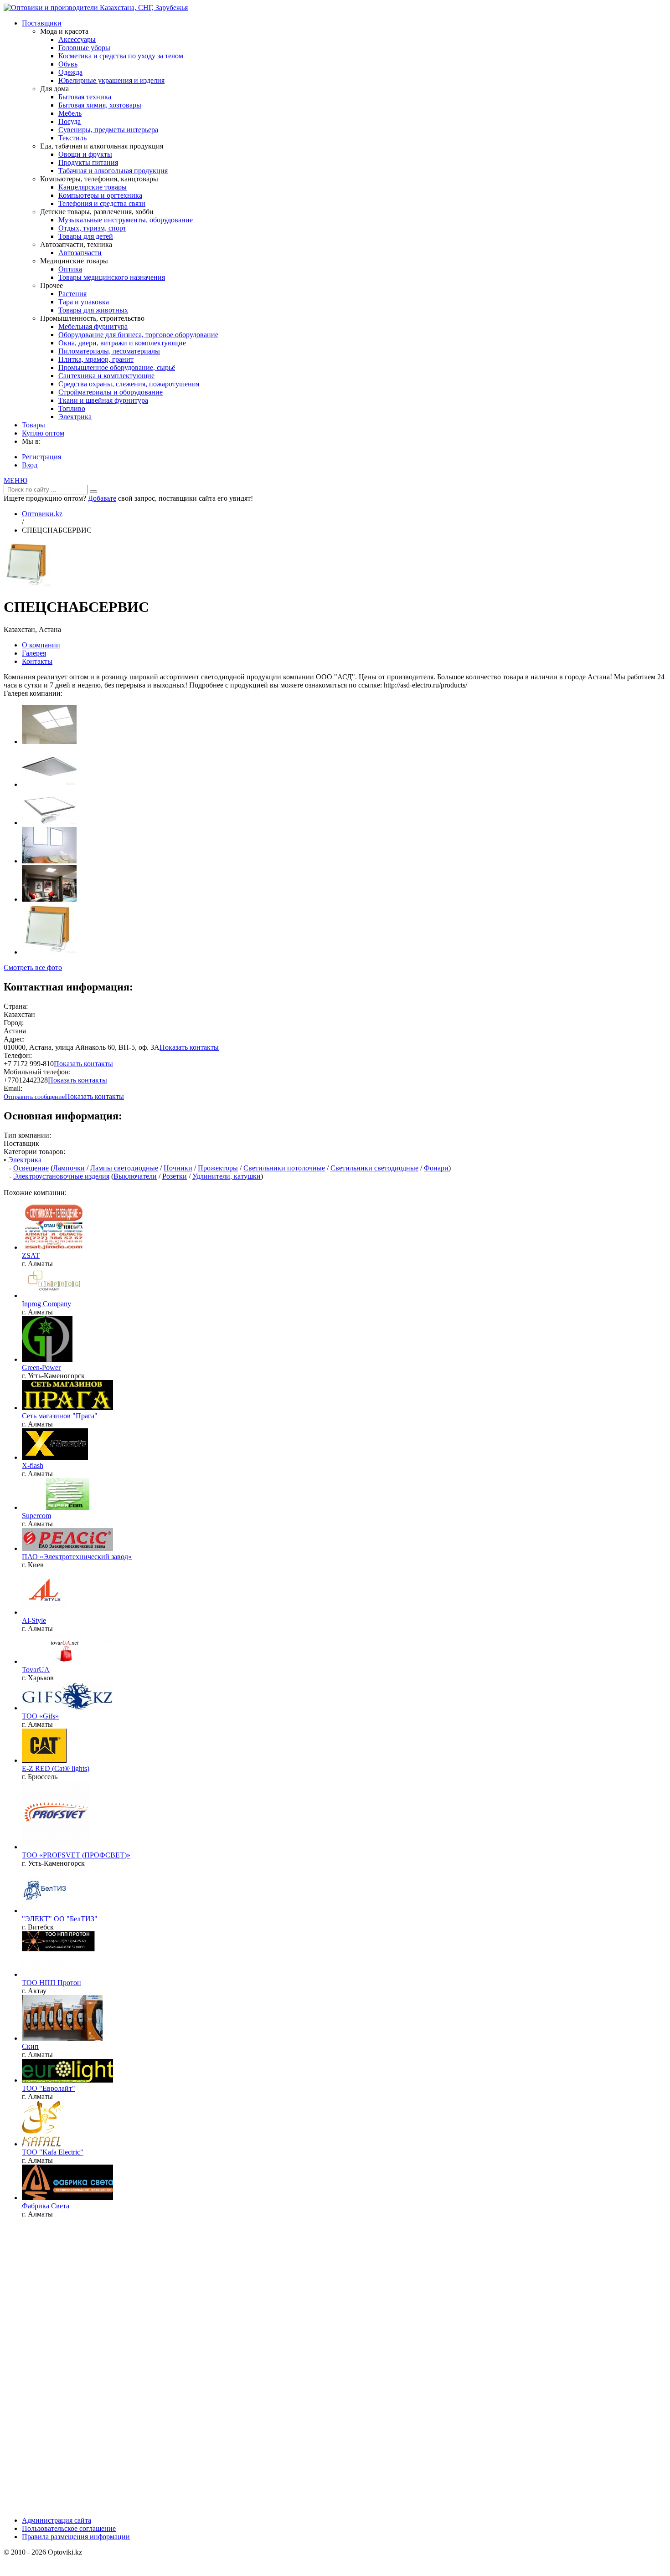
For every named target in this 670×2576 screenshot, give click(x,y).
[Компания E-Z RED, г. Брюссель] (44, 1760)
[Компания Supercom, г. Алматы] (67, 1507)
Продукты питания (88, 162)
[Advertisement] (72, 2371)
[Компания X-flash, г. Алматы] (55, 1457)
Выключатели (135, 1176)
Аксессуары (77, 39)
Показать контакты (189, 1047)
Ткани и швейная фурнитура (103, 400)
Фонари (436, 1168)
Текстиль (72, 138)
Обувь (68, 64)
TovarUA (36, 1670)
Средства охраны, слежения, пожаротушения (129, 384)
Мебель (70, 113)
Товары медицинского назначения (112, 277)
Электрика (75, 417)
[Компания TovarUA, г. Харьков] (67, 1661)
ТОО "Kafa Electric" (53, 2152)
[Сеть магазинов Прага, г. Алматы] (67, 1408)
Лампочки (69, 1168)
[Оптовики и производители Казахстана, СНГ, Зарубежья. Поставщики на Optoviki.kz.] (96, 8)
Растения (72, 294)
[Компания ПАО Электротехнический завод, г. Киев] (67, 1548)
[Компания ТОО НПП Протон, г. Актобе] (59, 1974)
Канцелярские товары (93, 187)
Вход (30, 465)
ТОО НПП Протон (52, 1983)
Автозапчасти (80, 253)
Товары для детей (86, 236)
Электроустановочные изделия (61, 1176)
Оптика (70, 269)
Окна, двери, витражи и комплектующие (122, 343)
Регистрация (41, 457)
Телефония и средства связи (102, 203)
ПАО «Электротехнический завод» (77, 1557)
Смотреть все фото (33, 967)
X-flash (33, 1465)
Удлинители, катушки (227, 1176)
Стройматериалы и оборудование (111, 392)
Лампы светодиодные (124, 1168)
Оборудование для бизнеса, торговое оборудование (138, 335)
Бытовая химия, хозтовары (100, 105)
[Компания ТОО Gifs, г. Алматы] (67, 1708)
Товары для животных (93, 310)
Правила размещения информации (76, 2537)
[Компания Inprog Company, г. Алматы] (67, 1296)
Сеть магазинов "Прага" (60, 1416)
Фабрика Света (46, 2206)
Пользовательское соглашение (69, 2528)
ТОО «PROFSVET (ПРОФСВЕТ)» (76, 1855)
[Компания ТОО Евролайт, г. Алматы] (67, 2080)
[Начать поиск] (93, 492)
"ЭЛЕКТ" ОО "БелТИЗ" (60, 1919)
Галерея (34, 653)
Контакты (37, 661)
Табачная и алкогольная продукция (113, 171)
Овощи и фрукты (85, 154)
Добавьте (102, 498)
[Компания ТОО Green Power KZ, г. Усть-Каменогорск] (47, 1359)
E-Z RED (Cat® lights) (56, 1768)
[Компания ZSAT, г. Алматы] (54, 1247)
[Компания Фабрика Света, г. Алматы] (67, 2198)
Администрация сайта (57, 2520)
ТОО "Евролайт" (49, 2088)
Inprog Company (46, 1304)
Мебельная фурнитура (93, 326)
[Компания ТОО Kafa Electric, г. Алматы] (43, 2144)
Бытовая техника (85, 97)
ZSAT (31, 1255)
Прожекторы (218, 1168)
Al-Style (34, 1620)
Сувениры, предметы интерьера (108, 130)
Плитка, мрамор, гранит (96, 359)
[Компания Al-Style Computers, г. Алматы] (45, 1612)
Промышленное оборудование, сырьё (117, 367)
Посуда (70, 121)
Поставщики (42, 23)
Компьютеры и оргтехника (100, 195)
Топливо (72, 408)
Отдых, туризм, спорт (92, 228)
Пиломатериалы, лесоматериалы (109, 351)
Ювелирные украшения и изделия (111, 80)
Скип (30, 2046)
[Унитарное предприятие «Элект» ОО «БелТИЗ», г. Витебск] (45, 1911)
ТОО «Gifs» (40, 1716)
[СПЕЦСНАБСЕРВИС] (28, 585)
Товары (33, 425)
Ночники (178, 1168)
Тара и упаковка (84, 302)
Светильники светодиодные (374, 1168)
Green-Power (41, 1368)
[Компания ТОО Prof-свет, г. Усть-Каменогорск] (56, 1847)
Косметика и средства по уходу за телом (121, 56)
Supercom (36, 1516)
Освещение (31, 1168)
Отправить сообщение (34, 1097)
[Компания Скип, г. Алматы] (62, 2038)
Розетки (175, 1176)
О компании (41, 645)
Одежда (70, 72)
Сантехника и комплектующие (106, 376)
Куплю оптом (43, 433)
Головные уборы (84, 48)
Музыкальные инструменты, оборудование (126, 220)
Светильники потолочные (284, 1168)
